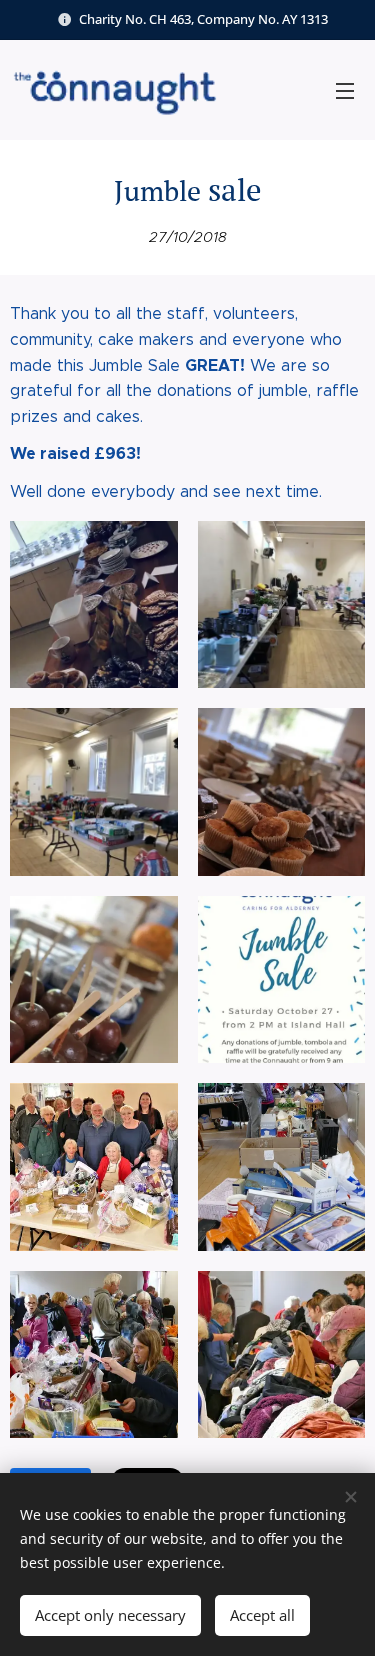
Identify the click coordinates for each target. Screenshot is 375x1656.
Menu (345, 90)
